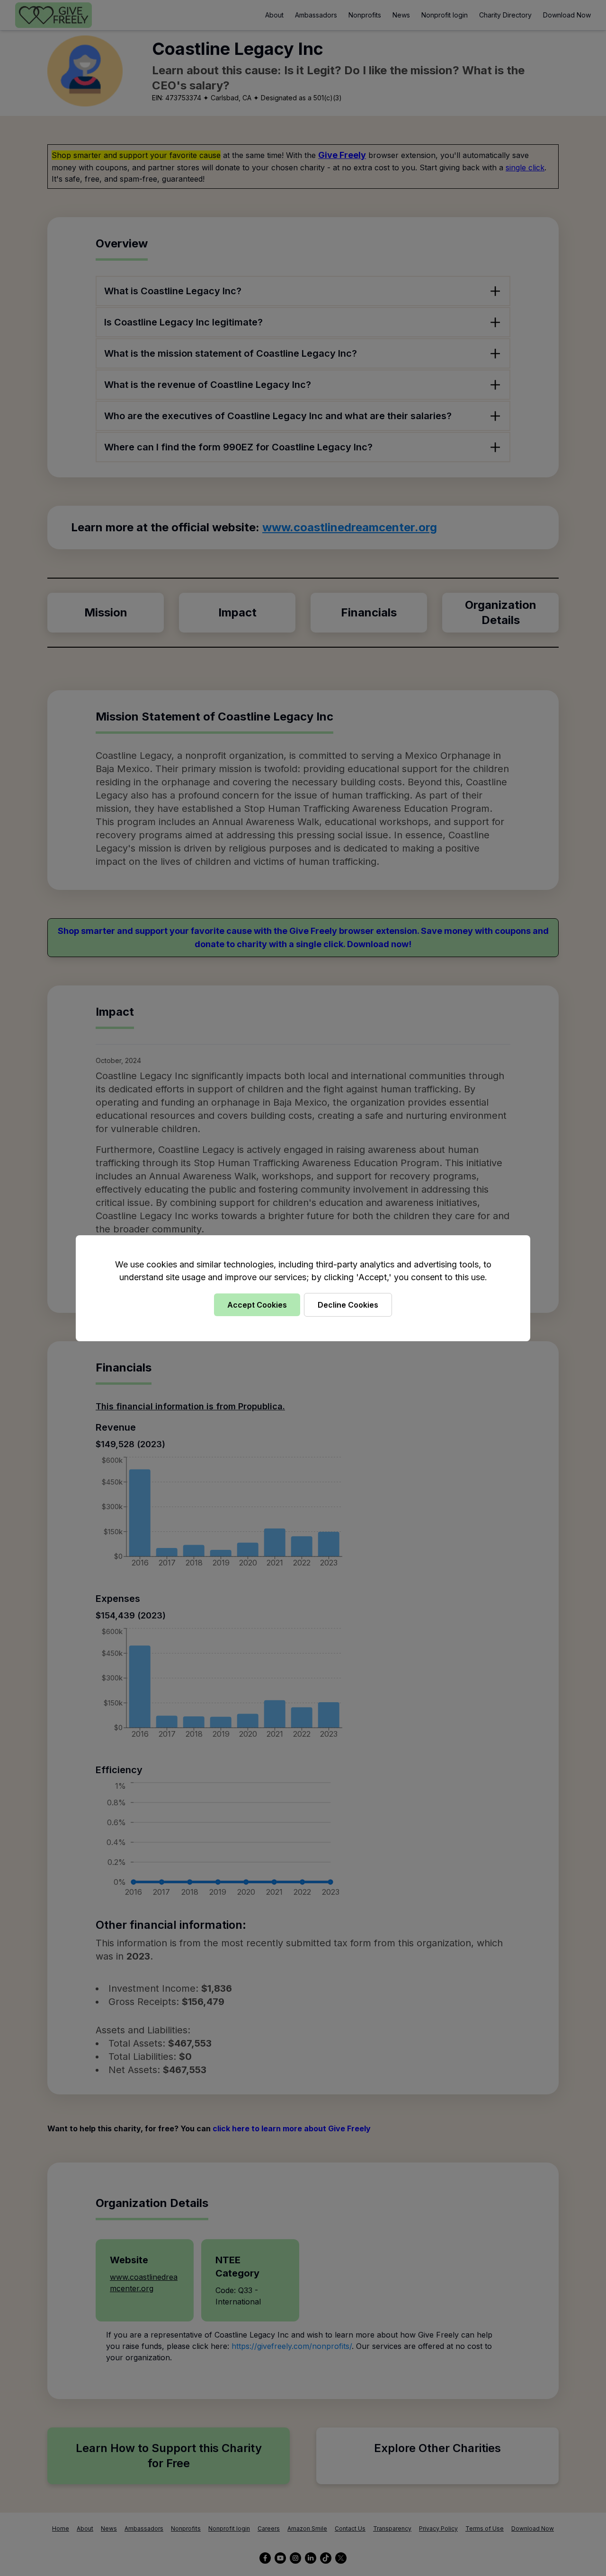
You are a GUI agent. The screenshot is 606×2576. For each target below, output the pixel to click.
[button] (303, 1288)
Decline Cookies (348, 1305)
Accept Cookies (257, 1305)
